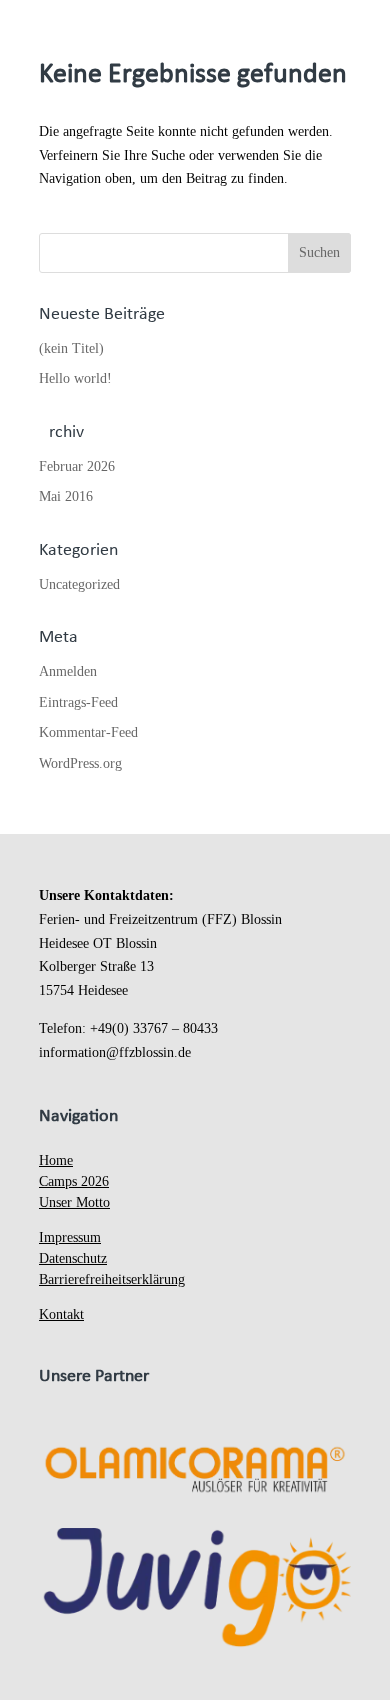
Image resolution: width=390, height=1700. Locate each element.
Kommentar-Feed (88, 732)
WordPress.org (80, 763)
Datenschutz (73, 1258)
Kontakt (61, 1314)
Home (56, 1160)
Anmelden (68, 671)
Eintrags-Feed (78, 702)
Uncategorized (79, 584)
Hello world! (75, 378)
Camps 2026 (74, 1181)
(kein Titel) (71, 348)
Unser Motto (74, 1202)
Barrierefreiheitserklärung (112, 1279)
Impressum (70, 1237)
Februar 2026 (77, 466)
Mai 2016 (66, 496)
